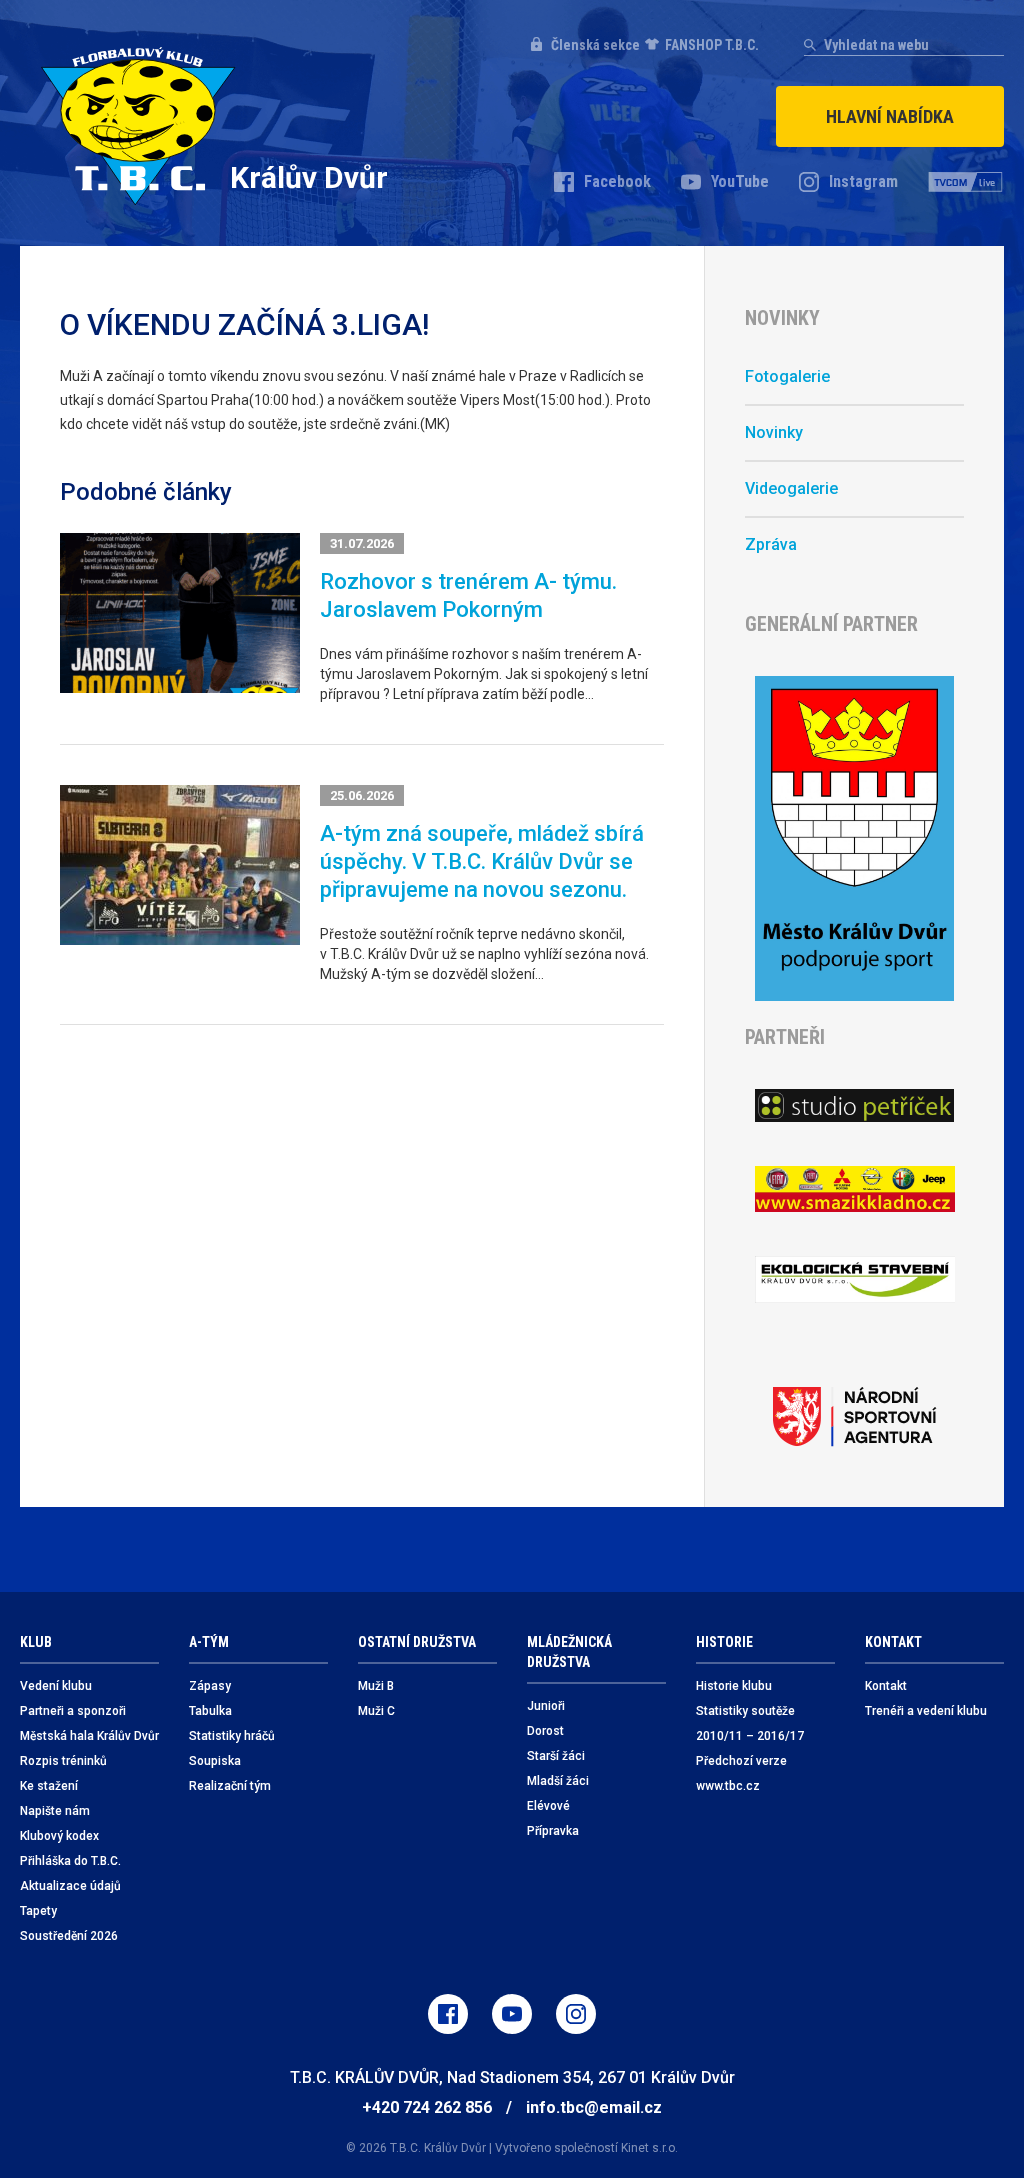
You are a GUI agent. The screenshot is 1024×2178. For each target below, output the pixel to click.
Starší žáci (556, 1756)
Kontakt (886, 1686)
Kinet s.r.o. (649, 2148)
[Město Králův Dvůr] (854, 838)
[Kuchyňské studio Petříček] (854, 1105)
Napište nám (55, 1811)
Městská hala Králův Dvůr (89, 1736)
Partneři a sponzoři (73, 1711)
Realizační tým (230, 1786)
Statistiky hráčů (232, 1736)
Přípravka (553, 1831)
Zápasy (210, 1686)
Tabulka (210, 1711)
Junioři (546, 1706)
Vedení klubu (56, 1686)
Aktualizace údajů (70, 1886)
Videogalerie (791, 488)
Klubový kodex (59, 1836)
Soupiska (215, 1761)
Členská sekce (595, 45)
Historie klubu (734, 1686)
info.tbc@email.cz (594, 2107)
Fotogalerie (787, 376)
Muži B (376, 1686)
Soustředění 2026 (69, 1936)
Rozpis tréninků (63, 1761)
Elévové (548, 1806)
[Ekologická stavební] (854, 1279)
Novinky (774, 432)
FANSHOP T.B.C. (712, 45)
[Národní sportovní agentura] (854, 1417)
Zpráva (771, 544)
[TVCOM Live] (966, 182)
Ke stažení (49, 1786)
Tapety (38, 1911)
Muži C (376, 1711)
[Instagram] (576, 2014)
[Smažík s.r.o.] (854, 1189)
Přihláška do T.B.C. (70, 1861)
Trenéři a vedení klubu (926, 1711)
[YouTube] (512, 2014)
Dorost (545, 1731)
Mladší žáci (558, 1781)
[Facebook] (448, 2014)
